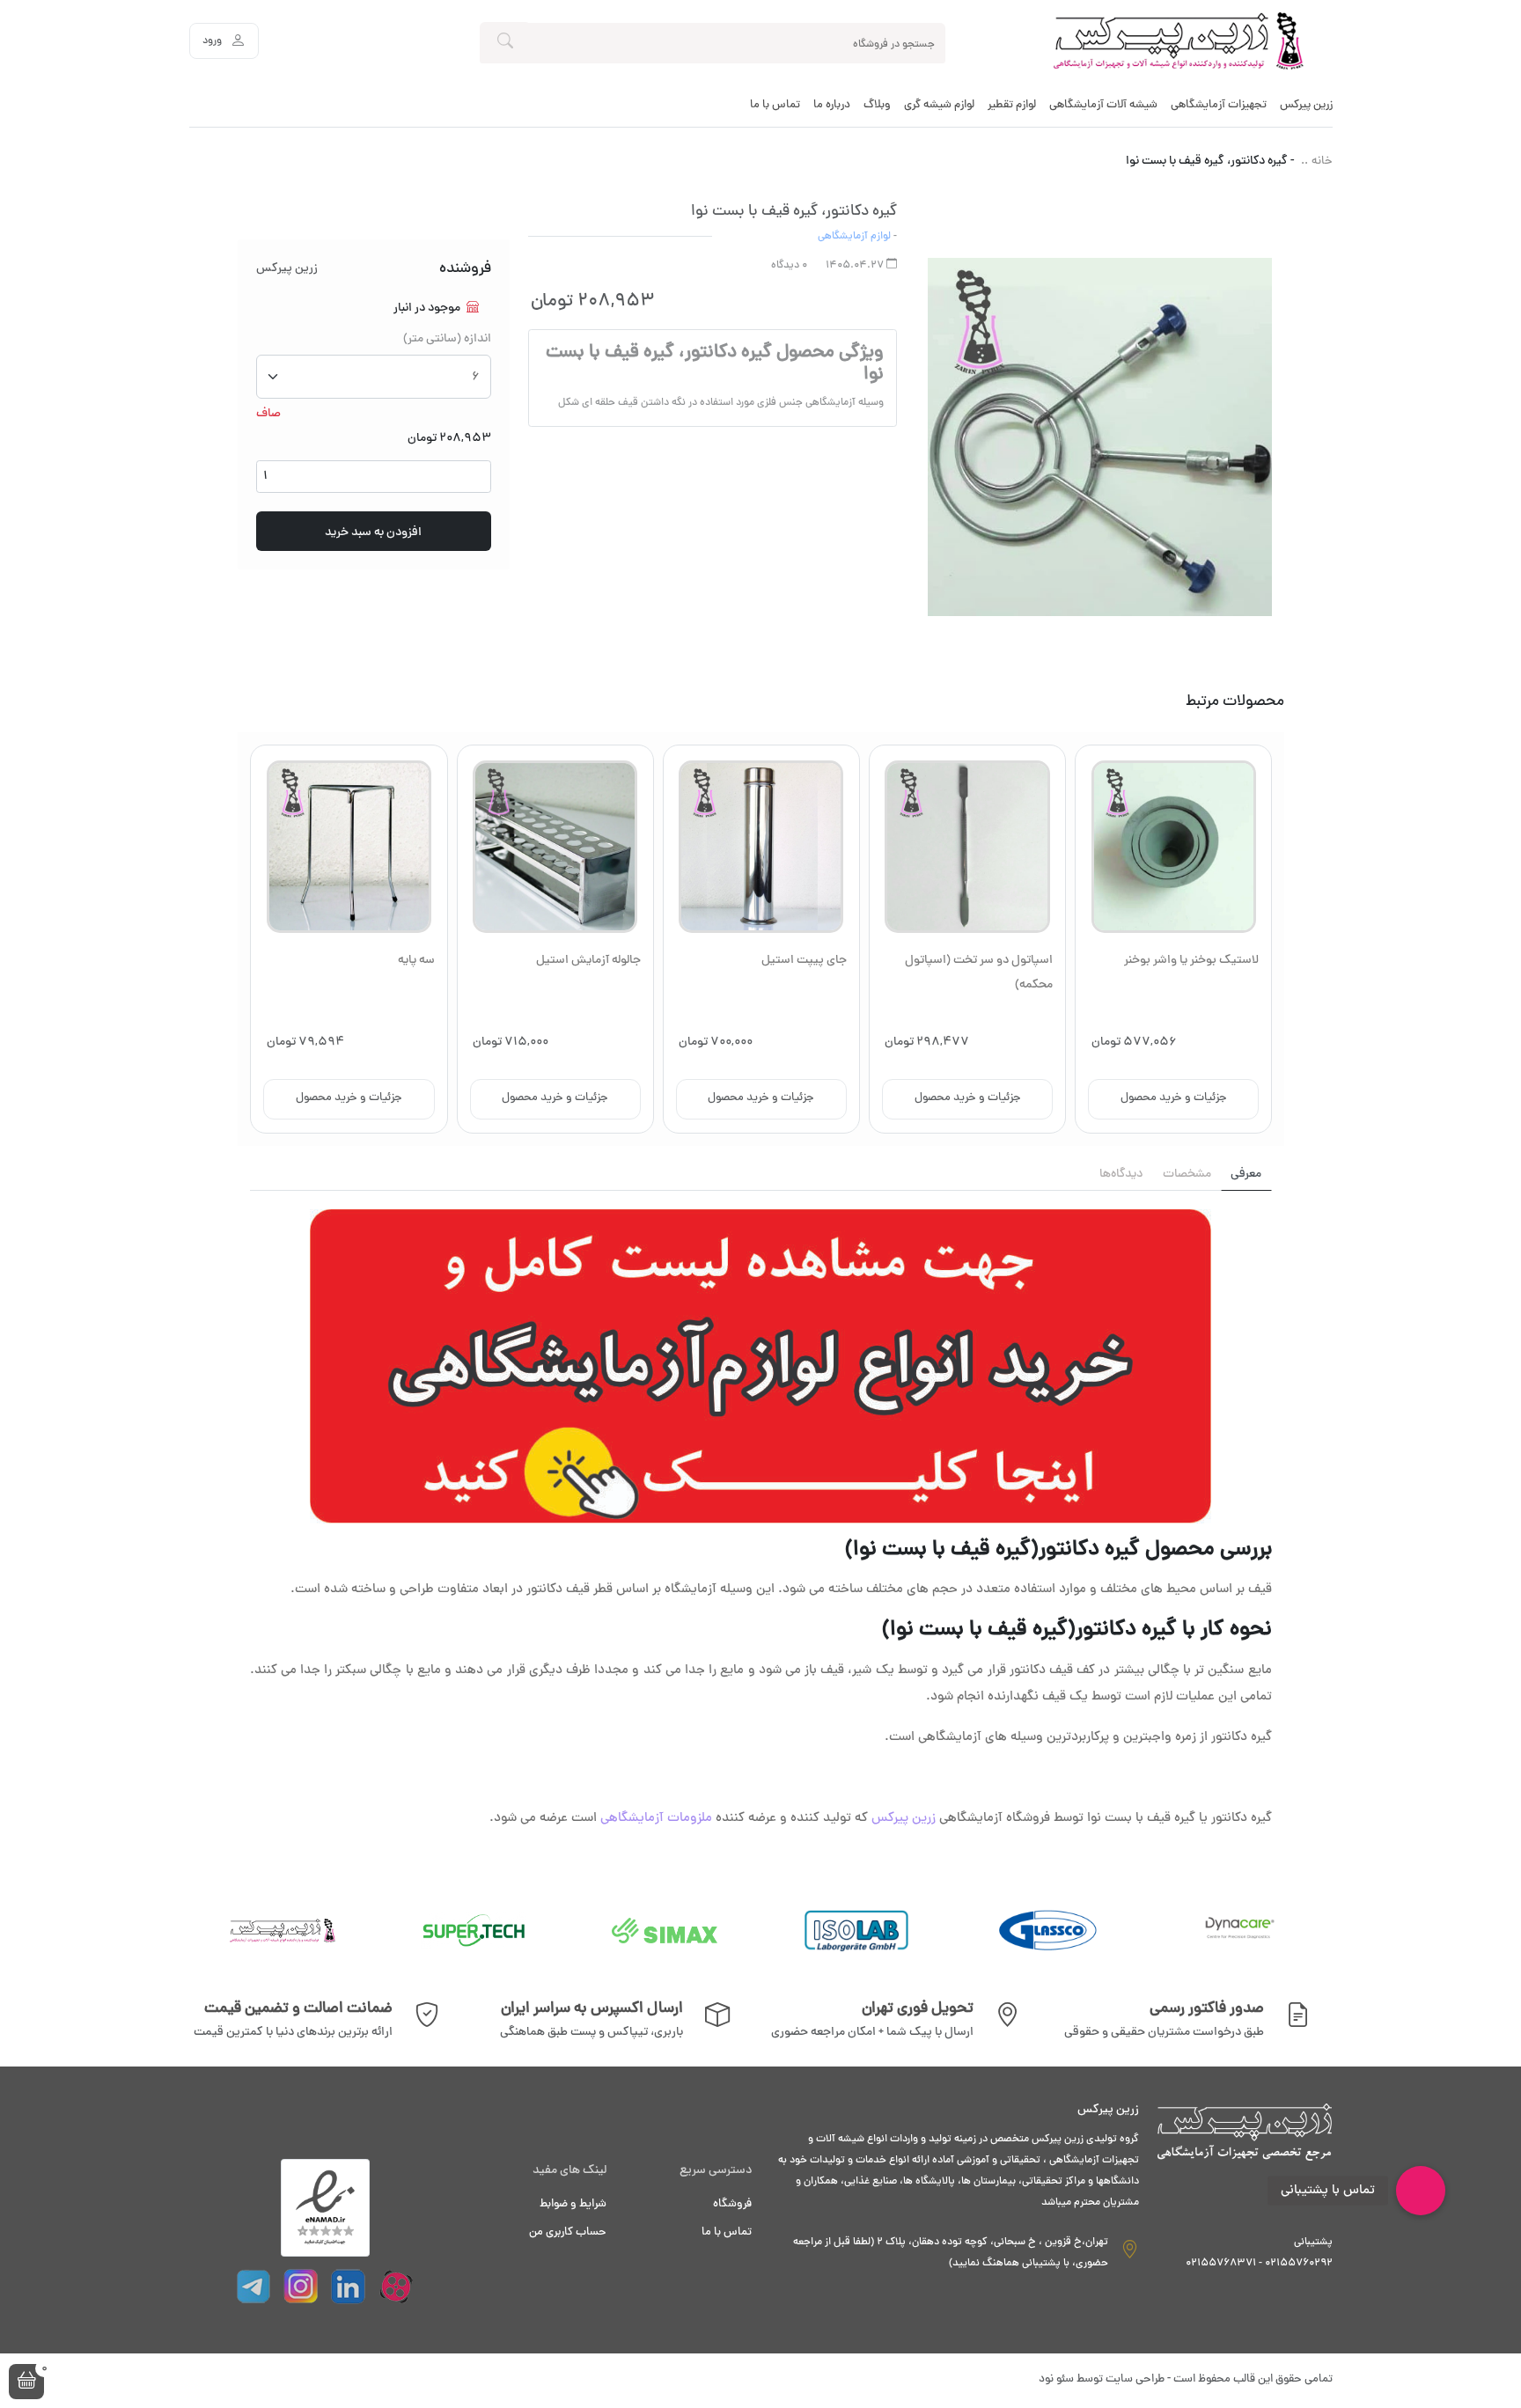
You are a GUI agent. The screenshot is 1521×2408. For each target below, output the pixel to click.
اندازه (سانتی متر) (447, 339)
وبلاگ (877, 106)
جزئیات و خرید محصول (1174, 1098)
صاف (268, 414)
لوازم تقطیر (1012, 106)
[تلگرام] (253, 2287)
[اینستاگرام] (301, 2287)
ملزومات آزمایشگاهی (656, 1819)
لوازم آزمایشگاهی (854, 237)
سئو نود (1056, 2380)
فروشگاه (732, 2205)
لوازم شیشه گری (939, 106)
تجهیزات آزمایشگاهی (1219, 106)
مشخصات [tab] (1187, 1175)
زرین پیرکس (1306, 106)
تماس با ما (775, 106)
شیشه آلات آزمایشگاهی (1103, 106)
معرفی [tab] (1246, 1175)
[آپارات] (396, 2287)
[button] (26, 2382)
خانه (1322, 162)
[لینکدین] (349, 2287)
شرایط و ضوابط (573, 2205)
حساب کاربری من (568, 2233)
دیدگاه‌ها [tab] (1121, 1175)
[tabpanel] (761, 1521)
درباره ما (832, 106)
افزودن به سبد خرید (373, 533)
